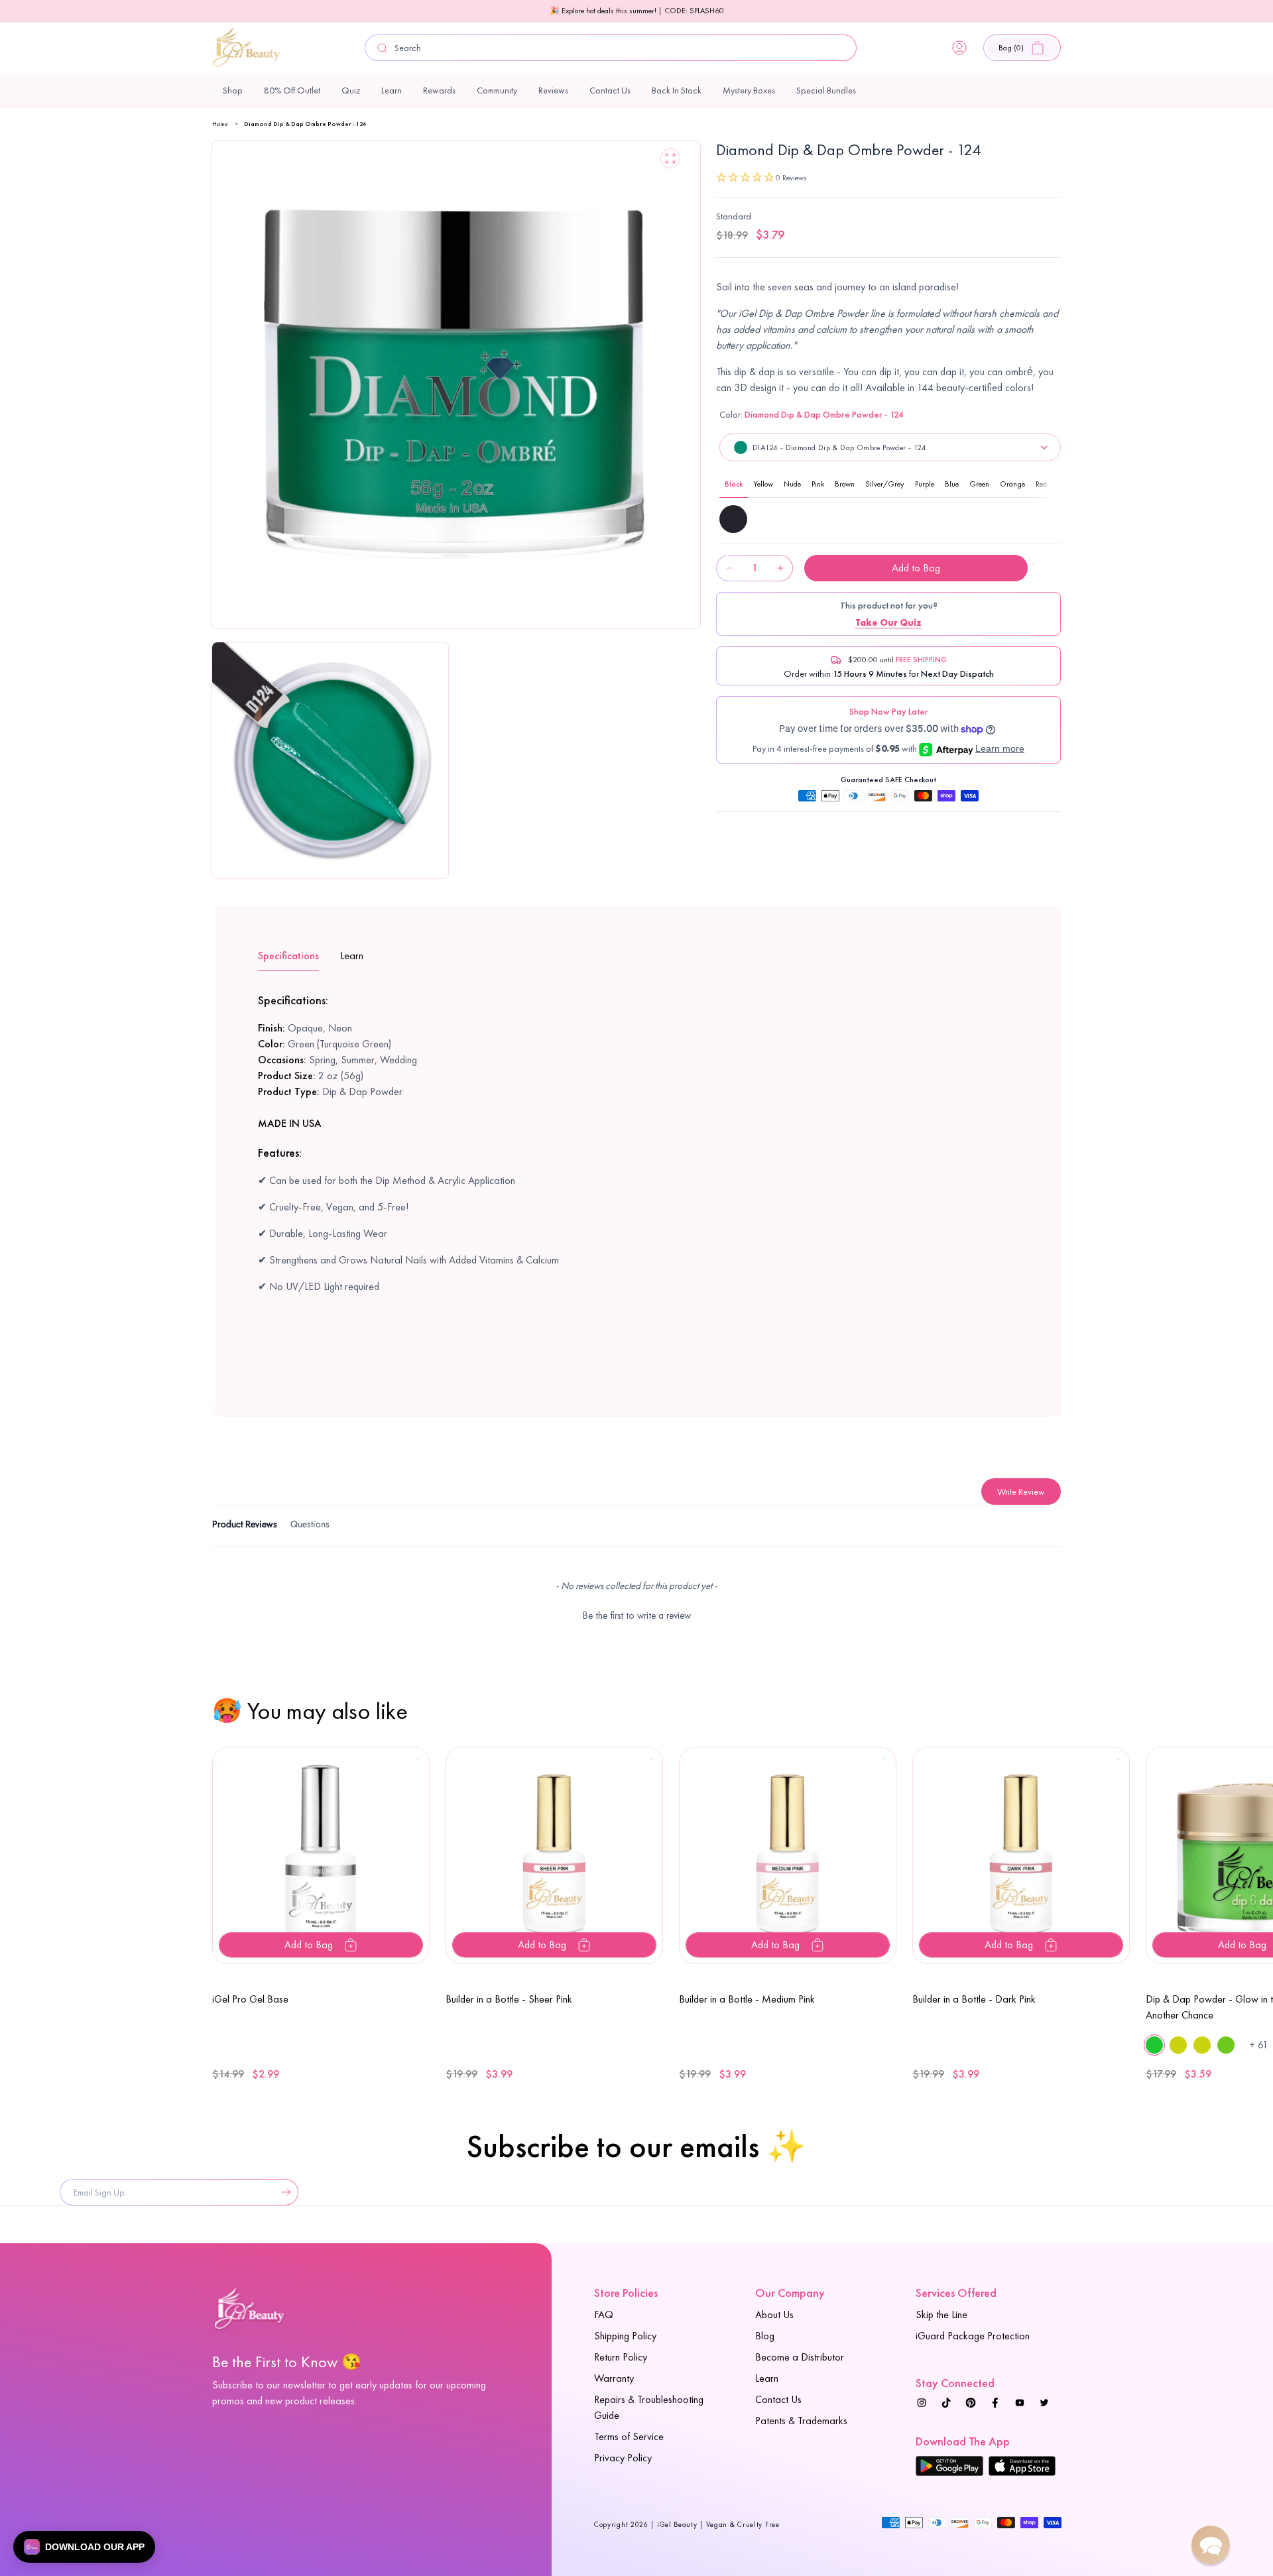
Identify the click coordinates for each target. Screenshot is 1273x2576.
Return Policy (621, 2357)
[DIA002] (733, 519)
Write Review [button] (1021, 1492)
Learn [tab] (352, 956)
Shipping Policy (625, 2336)
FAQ (604, 2314)
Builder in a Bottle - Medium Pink (747, 1999)
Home (220, 124)
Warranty (614, 2378)
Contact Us (778, 2399)
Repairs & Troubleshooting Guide (649, 2407)
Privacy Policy (623, 2458)
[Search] (383, 48)
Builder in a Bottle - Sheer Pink (509, 1999)
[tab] (245, 1526)
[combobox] (611, 48)
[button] (1022, 48)
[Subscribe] (283, 2192)
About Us (774, 2314)
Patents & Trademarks (801, 2421)
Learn (767, 2378)
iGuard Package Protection (973, 2336)
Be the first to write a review (637, 1615)
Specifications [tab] (288, 956)
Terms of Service (629, 2436)
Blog (765, 2336)
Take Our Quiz (888, 622)
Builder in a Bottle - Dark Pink (974, 1999)
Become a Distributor (800, 2357)
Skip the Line (941, 2314)
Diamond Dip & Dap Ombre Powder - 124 (305, 124)
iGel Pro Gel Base (250, 1999)
